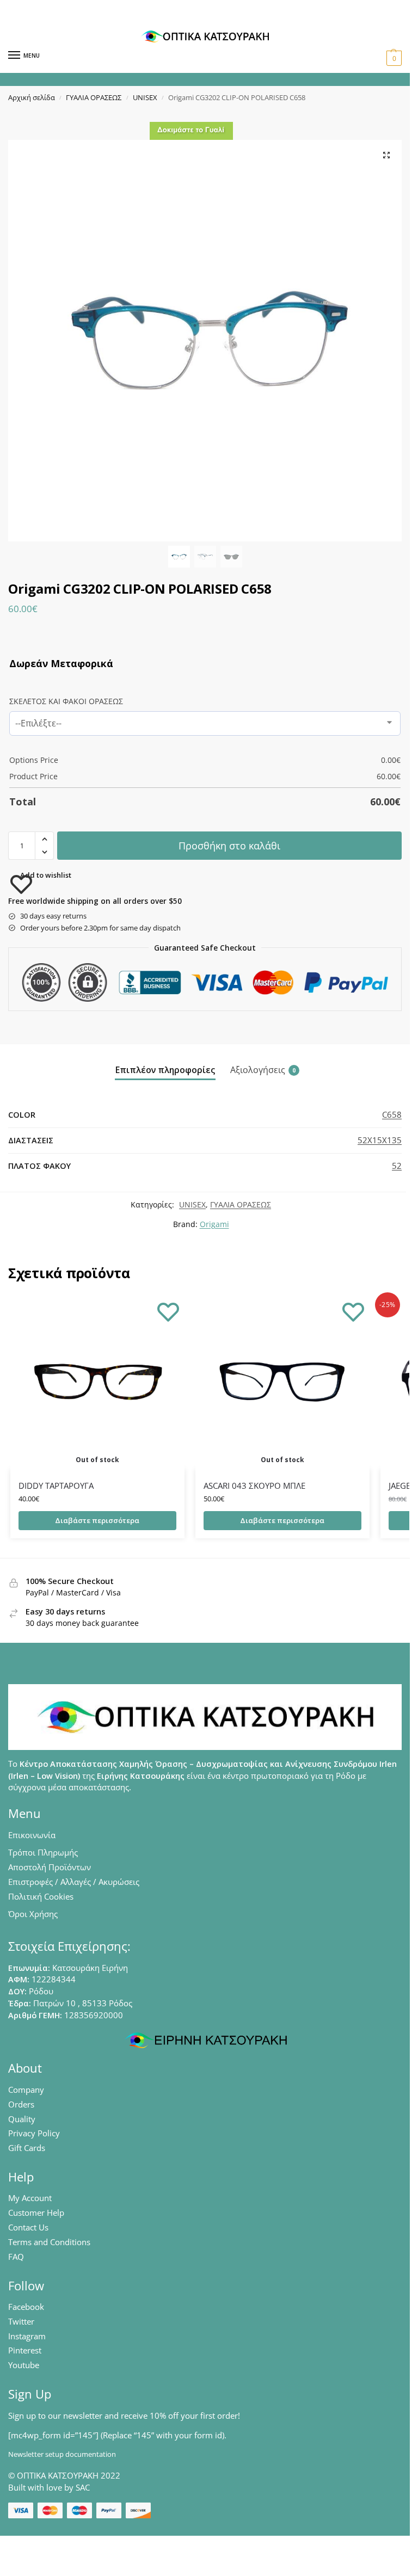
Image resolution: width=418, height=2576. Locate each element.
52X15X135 (380, 1140)
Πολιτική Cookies (41, 1896)
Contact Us (28, 2227)
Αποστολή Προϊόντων (50, 1867)
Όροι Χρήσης (33, 1914)
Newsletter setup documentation (62, 2454)
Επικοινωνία (32, 1835)
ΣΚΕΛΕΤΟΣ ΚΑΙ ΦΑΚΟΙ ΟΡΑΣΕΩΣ (66, 701)
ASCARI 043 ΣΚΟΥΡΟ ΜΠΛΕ (254, 1486)
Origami (214, 1224)
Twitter (21, 2321)
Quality (22, 2119)
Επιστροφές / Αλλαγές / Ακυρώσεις (74, 1882)
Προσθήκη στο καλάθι (229, 846)
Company (26, 2090)
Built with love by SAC (49, 2487)
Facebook (26, 2307)
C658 (392, 1114)
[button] (393, 58)
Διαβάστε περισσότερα (97, 1520)
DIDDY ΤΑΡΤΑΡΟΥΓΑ (56, 1486)
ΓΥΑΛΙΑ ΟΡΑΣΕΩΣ (94, 97)
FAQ (16, 2257)
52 (397, 1166)
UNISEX (145, 97)
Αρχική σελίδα (32, 97)
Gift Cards (27, 2148)
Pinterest (25, 2350)
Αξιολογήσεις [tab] (263, 1070)
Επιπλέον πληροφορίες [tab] (165, 1070)
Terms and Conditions (49, 2242)
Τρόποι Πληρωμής (43, 1852)
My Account (30, 2198)
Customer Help (36, 2213)
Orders (21, 2104)
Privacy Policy (34, 2133)
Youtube (24, 2365)
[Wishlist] (168, 1311)
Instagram (27, 2336)
